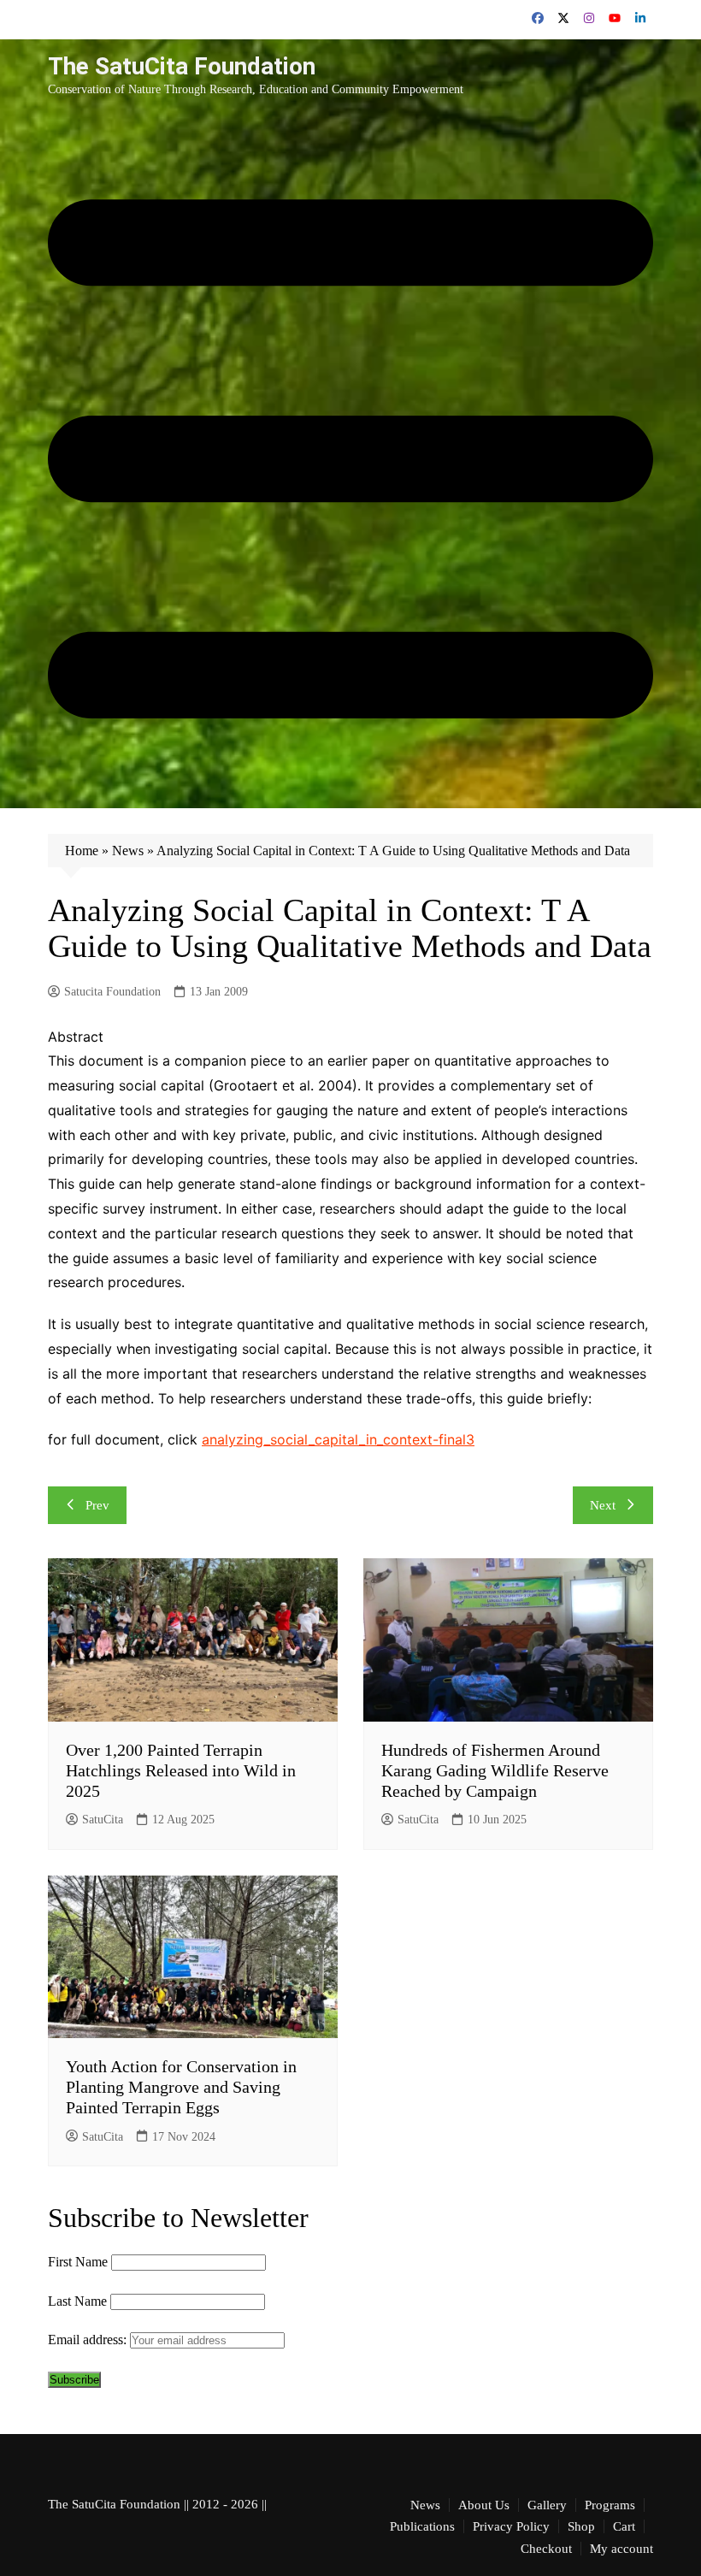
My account (621, 2549)
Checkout (546, 2549)
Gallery (547, 2505)
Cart (624, 2526)
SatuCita (103, 1820)
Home (82, 851)
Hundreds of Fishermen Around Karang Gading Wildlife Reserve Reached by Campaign (495, 1770)
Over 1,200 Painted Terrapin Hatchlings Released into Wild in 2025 (181, 1770)
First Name (78, 2262)
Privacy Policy (511, 2526)
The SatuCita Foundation (182, 66)
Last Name (77, 2301)
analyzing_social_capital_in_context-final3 (338, 1439)
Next (603, 1505)
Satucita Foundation (112, 992)
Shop (581, 2526)
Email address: (89, 2340)
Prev (97, 1505)
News (128, 851)
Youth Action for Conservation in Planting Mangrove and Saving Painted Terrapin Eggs (181, 2087)
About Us (484, 2505)
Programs (610, 2505)
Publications (422, 2526)
